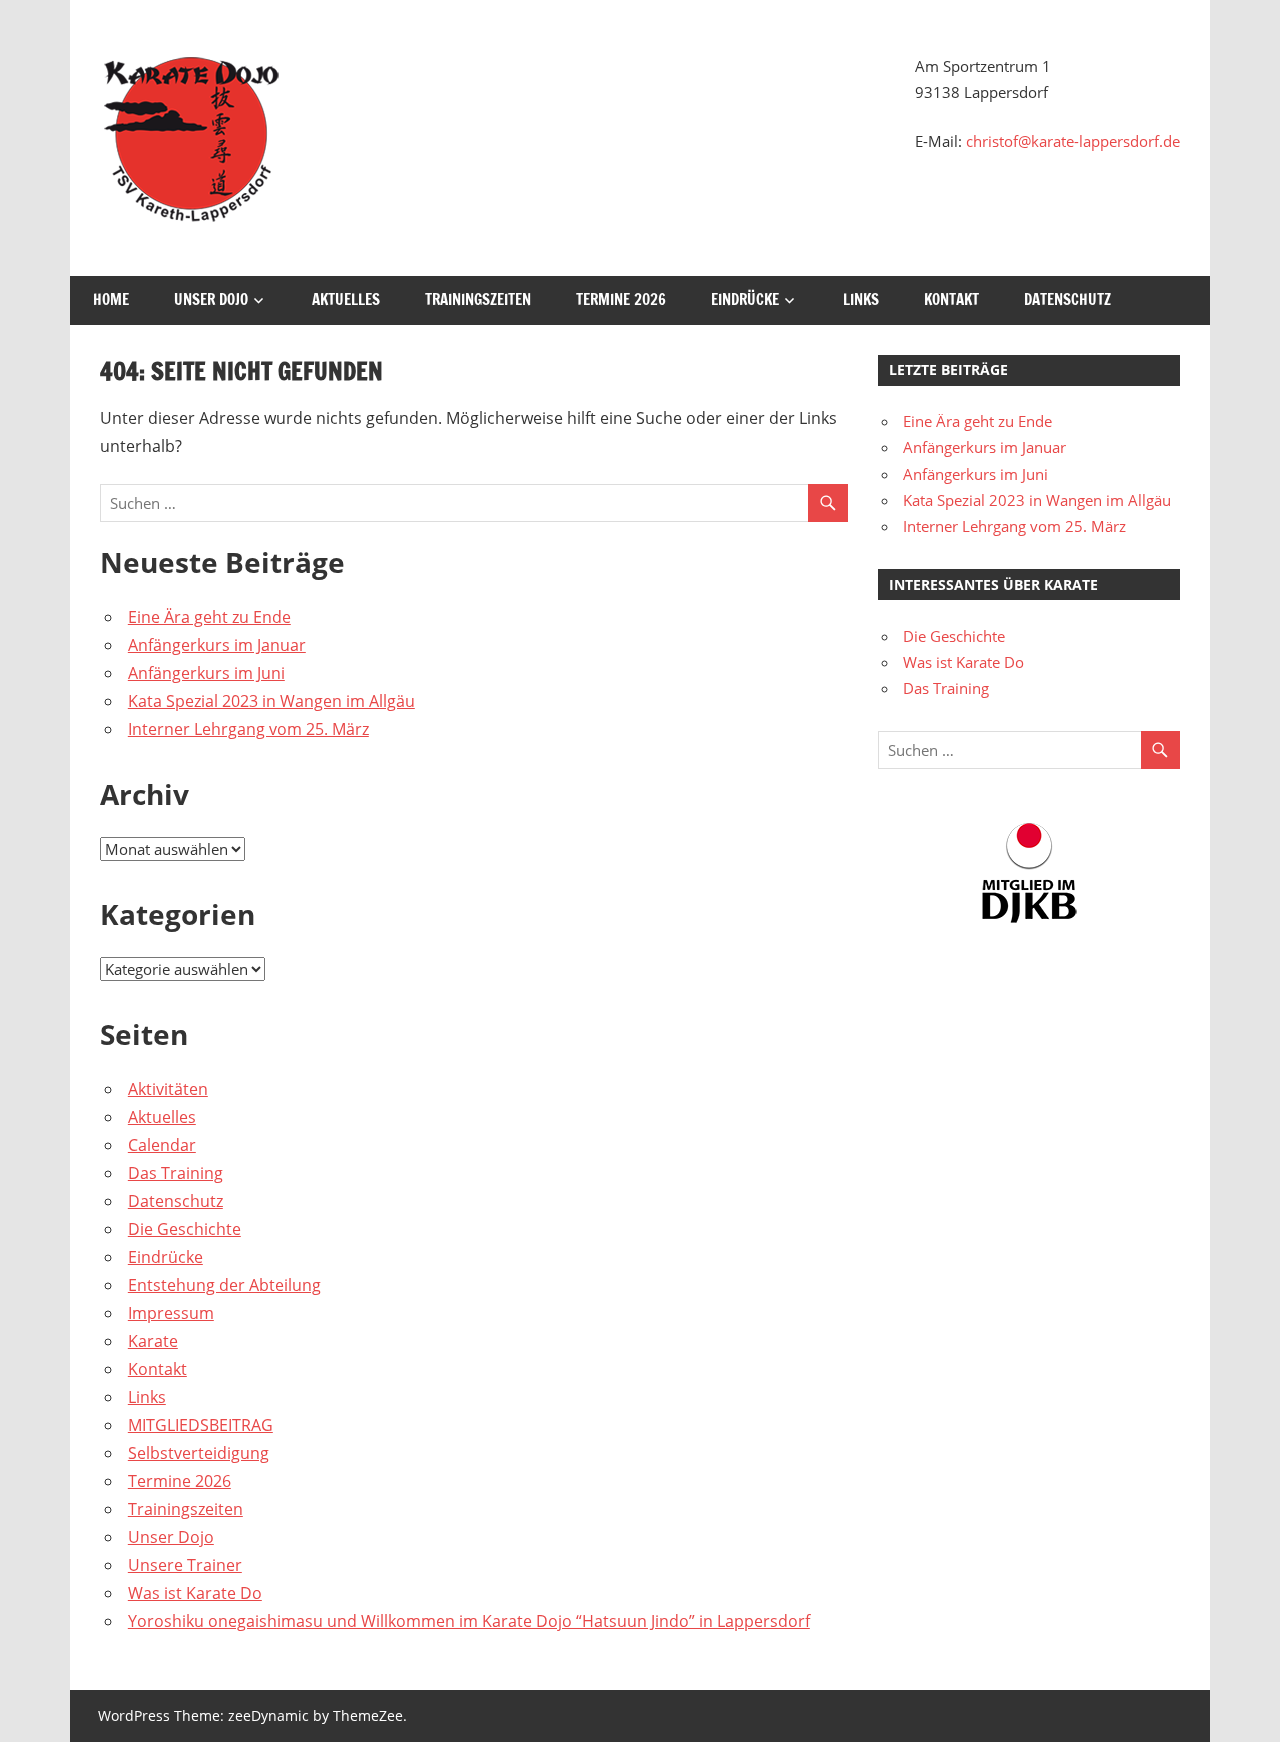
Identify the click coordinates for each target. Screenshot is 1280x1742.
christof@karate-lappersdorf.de (1073, 141)
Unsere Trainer (185, 1565)
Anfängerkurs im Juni (206, 673)
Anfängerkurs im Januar (217, 645)
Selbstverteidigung (198, 1453)
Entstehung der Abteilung (224, 1285)
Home (111, 299)
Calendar (162, 1145)
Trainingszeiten (478, 299)
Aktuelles (346, 299)
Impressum (171, 1313)
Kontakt (951, 299)
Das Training (175, 1173)
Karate (153, 1341)
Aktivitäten (168, 1089)
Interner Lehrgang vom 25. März (248, 729)
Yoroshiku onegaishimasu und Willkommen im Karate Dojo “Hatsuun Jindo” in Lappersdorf (469, 1621)
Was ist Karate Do (195, 1593)
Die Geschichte (184, 1229)
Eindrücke (745, 299)
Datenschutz (1067, 299)
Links (861, 299)
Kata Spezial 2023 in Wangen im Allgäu (271, 701)
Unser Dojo (211, 299)
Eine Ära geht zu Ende (209, 617)
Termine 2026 (621, 299)
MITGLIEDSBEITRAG (200, 1425)
